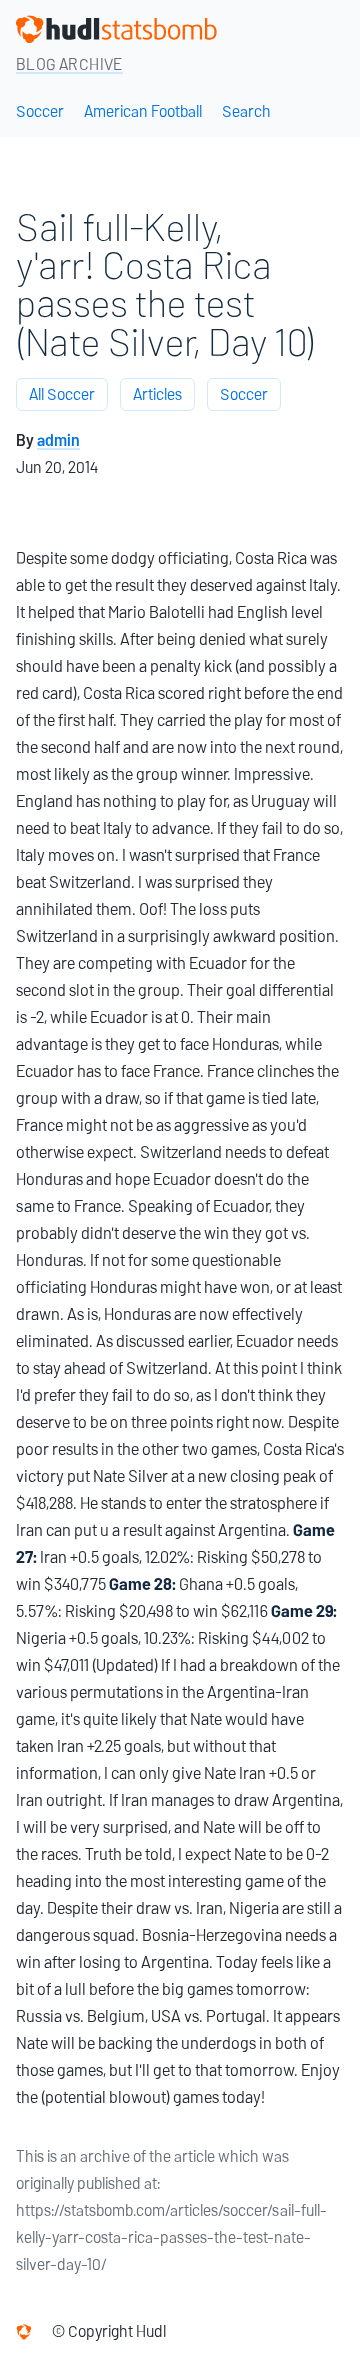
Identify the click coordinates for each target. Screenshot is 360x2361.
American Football (143, 111)
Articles (157, 394)
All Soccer (62, 394)
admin (58, 440)
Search (246, 111)
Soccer (40, 111)
